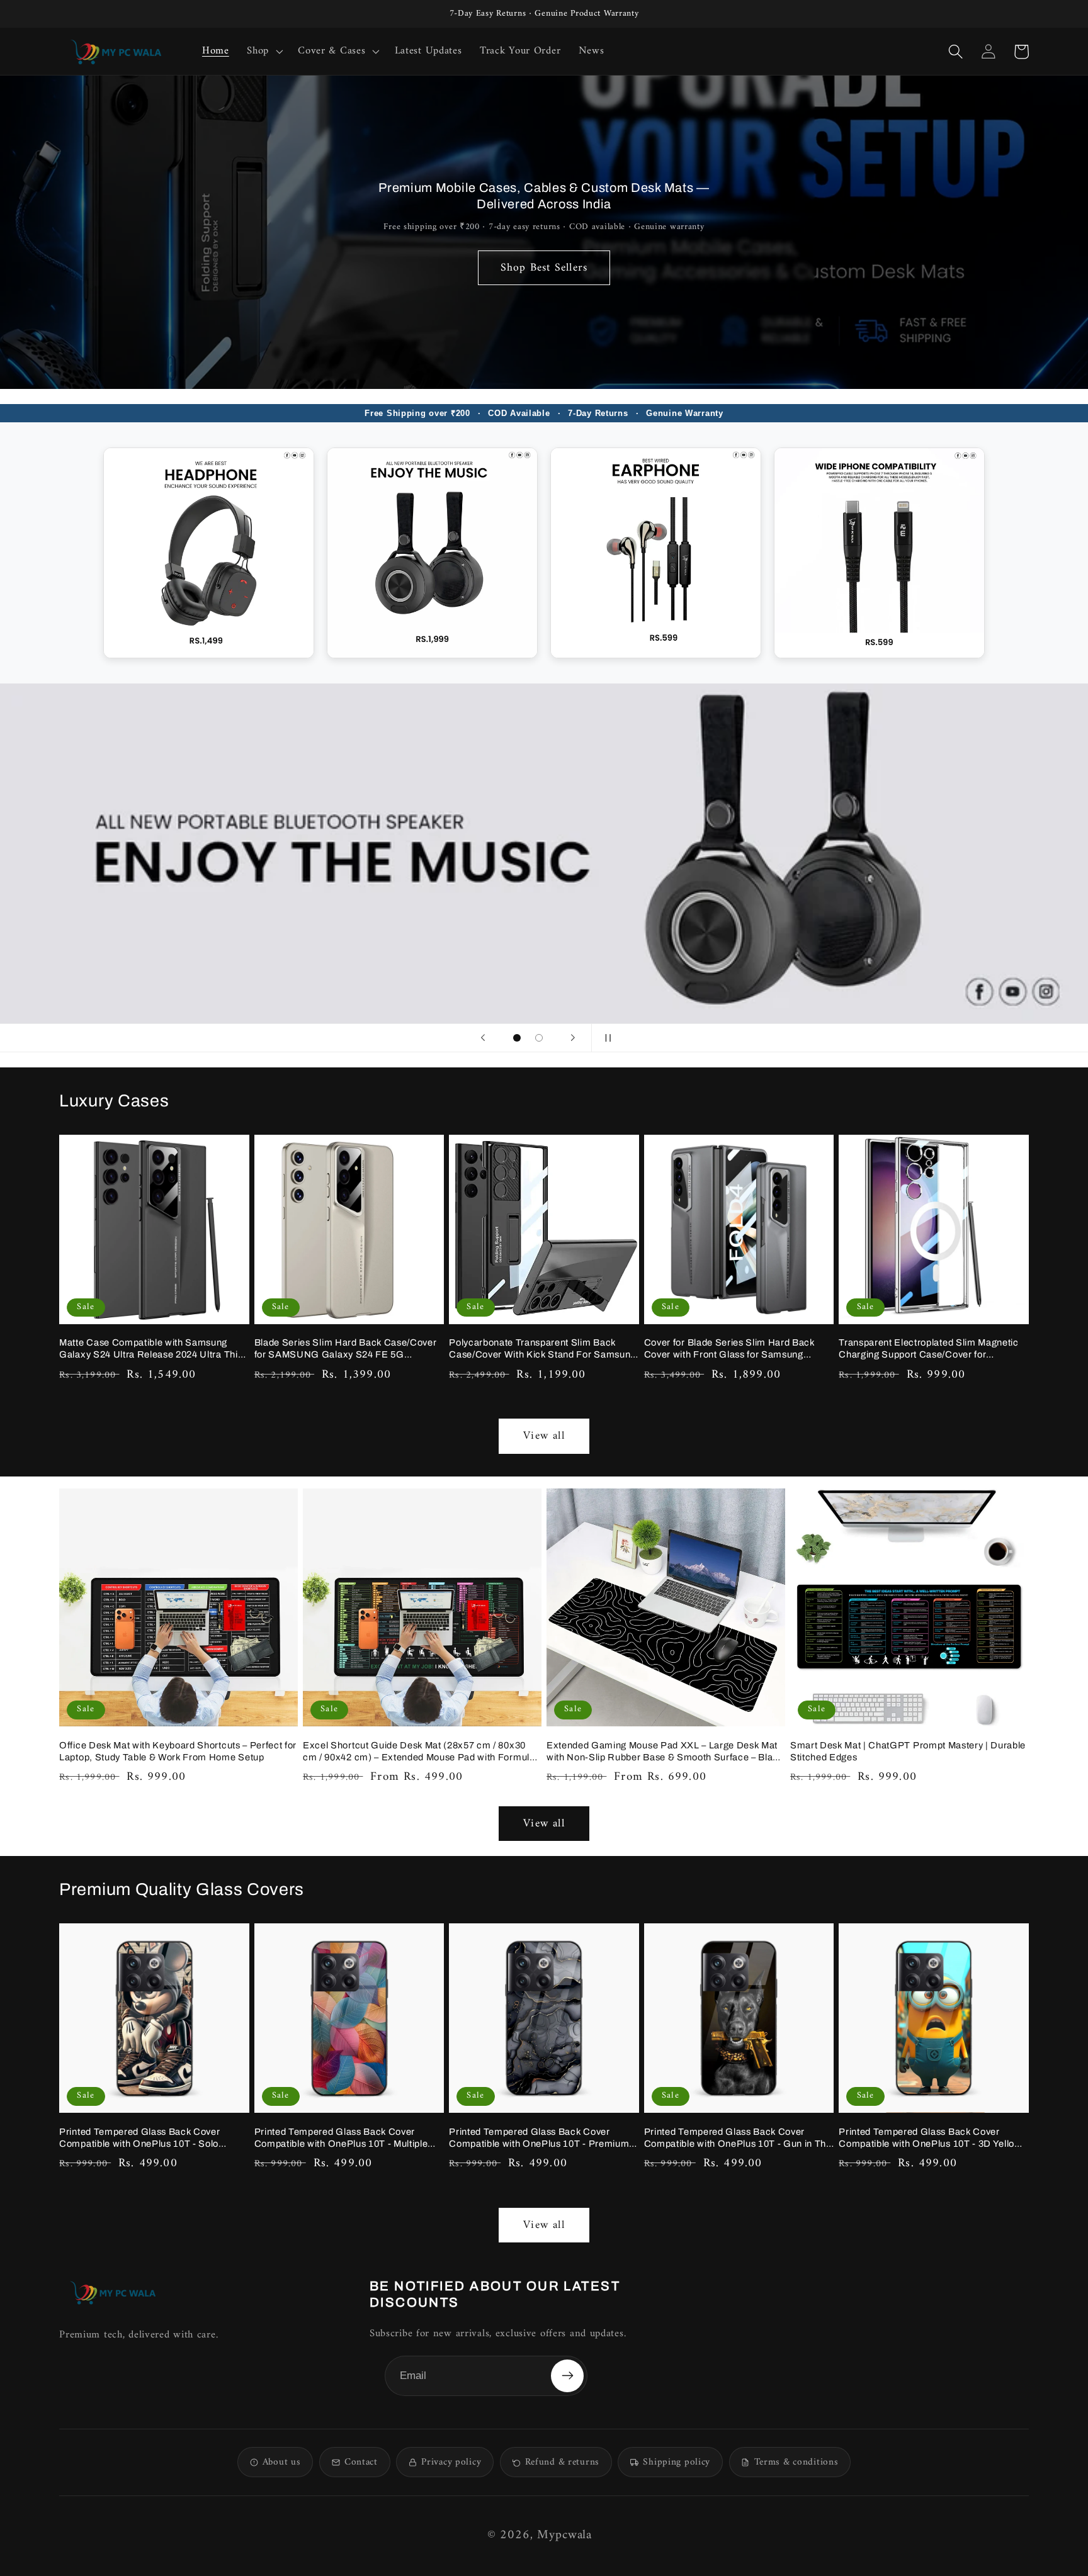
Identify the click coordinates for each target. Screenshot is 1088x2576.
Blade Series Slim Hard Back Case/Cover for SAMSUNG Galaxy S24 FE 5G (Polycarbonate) (346, 1349)
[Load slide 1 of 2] (517, 1038)
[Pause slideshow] (605, 1038)
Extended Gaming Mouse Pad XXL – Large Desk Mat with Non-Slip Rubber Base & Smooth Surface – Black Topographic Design (665, 1752)
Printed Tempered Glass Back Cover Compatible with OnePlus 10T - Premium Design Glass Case (539, 2138)
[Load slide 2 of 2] (539, 1038)
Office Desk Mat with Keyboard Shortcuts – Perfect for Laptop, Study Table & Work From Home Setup (178, 1751)
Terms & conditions (796, 2462)
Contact (361, 2462)
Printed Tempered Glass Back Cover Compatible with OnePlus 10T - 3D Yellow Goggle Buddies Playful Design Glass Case (933, 2138)
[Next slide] (573, 1038)
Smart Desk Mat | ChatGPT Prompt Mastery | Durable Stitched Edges (908, 1751)
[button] (263, 52)
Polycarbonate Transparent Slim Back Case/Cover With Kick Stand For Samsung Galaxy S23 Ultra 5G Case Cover (542, 1349)
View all (544, 1436)
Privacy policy (451, 2462)
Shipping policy (677, 2462)
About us (282, 2462)
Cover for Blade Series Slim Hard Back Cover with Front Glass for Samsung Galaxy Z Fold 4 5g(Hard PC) (729, 1349)
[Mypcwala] (113, 2292)
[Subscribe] (567, 2376)
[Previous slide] (483, 1038)
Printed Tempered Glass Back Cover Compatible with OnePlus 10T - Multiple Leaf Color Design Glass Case (341, 2138)
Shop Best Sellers (544, 268)
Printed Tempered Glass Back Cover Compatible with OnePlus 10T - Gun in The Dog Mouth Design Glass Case (738, 2138)
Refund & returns (562, 2462)
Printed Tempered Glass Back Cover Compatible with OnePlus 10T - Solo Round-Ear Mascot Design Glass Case (144, 2138)
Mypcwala (564, 2535)
